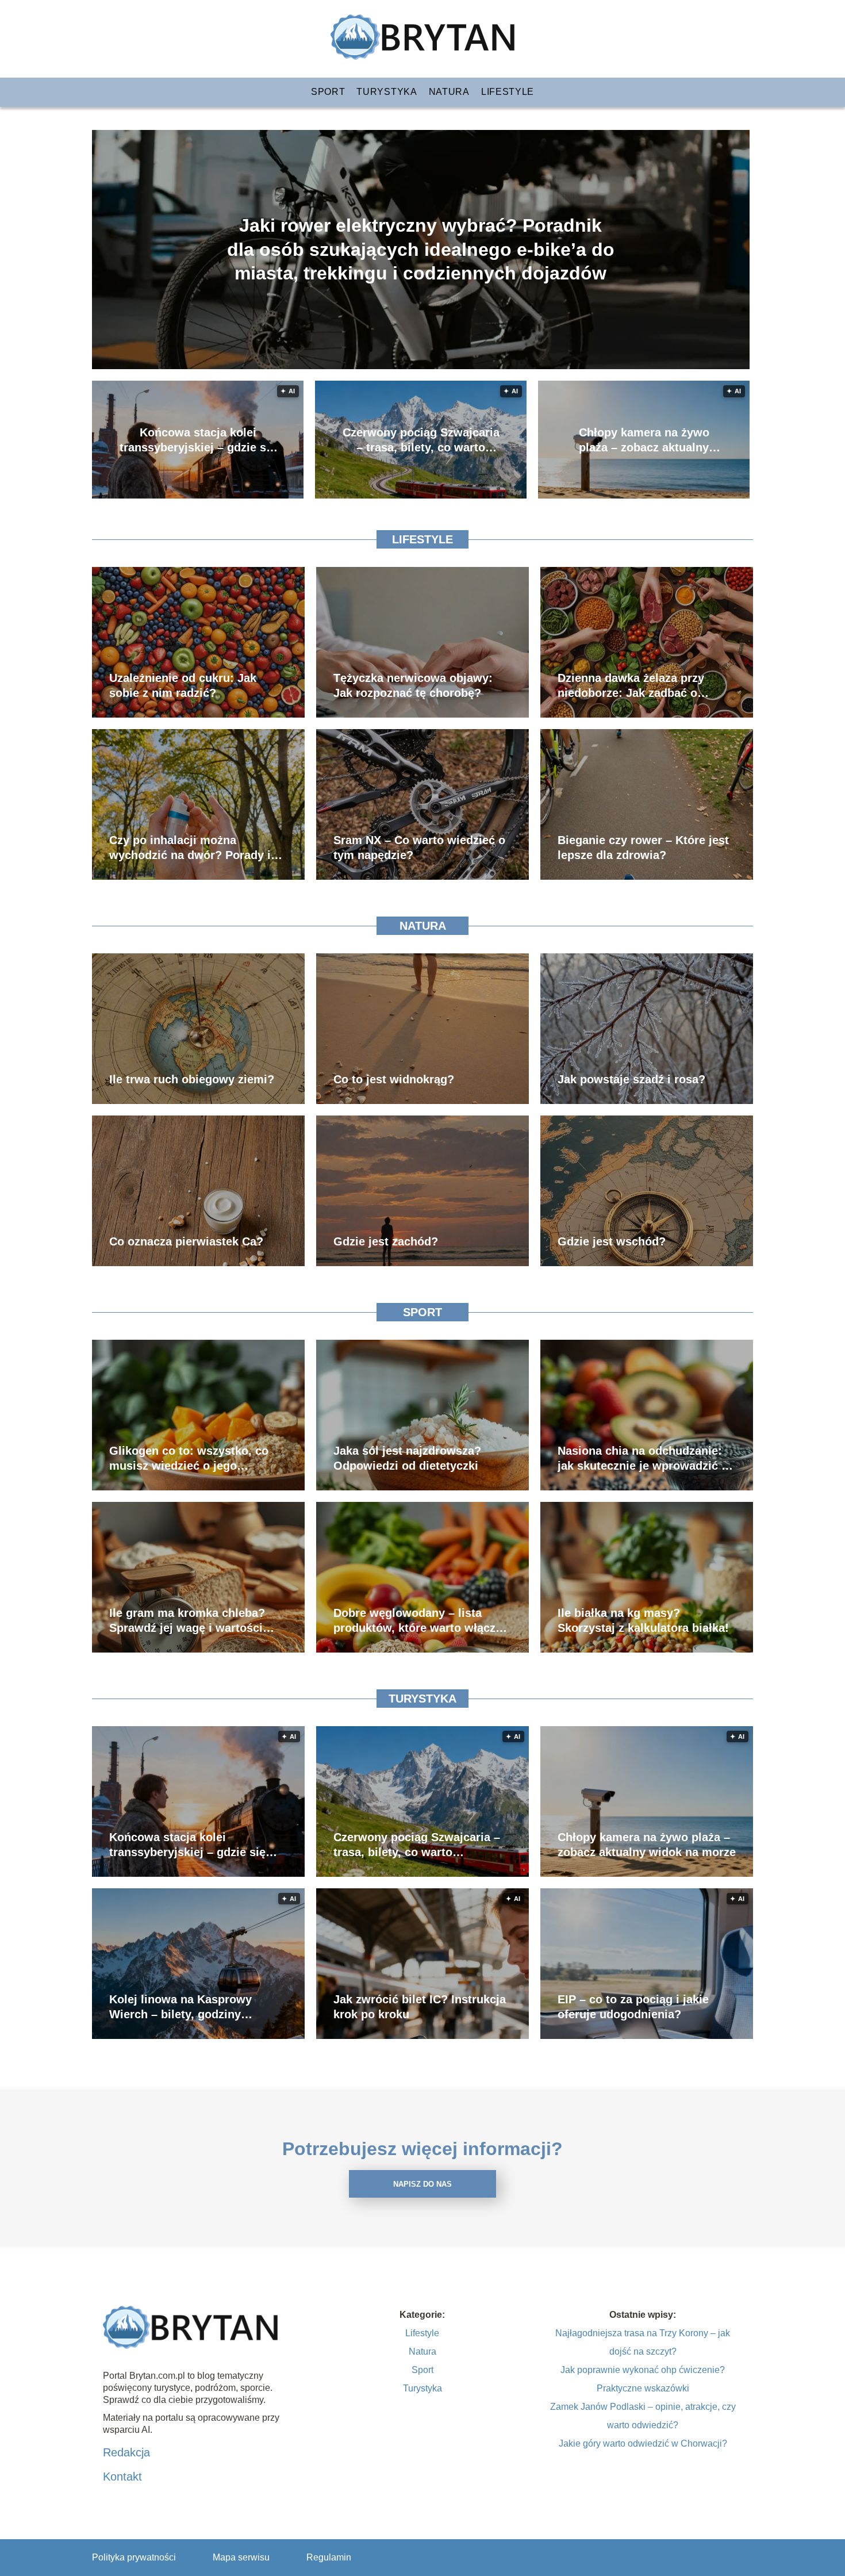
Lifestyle (508, 92)
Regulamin (329, 2557)
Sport (328, 92)
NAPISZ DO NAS (422, 2184)
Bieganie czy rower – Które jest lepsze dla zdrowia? (643, 848)
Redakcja (126, 2452)
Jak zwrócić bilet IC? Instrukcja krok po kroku (420, 2007)
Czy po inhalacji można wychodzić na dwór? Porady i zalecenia (190, 848)
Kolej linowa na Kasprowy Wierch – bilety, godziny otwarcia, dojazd (180, 2007)
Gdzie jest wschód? (612, 1241)
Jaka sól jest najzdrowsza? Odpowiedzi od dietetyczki (407, 1458)
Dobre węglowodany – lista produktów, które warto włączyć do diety (421, 1621)
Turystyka (387, 92)
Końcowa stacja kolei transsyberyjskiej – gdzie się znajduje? (198, 440)
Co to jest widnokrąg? (394, 1079)
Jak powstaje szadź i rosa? (631, 1079)
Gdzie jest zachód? (386, 1241)
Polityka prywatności (134, 2557)
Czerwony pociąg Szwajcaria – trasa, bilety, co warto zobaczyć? (421, 440)
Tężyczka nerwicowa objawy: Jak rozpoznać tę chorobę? (413, 685)
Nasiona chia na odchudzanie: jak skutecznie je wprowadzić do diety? (646, 1459)
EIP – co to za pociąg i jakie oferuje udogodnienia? (633, 2007)
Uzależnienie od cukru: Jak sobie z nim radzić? (183, 685)
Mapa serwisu (241, 2557)
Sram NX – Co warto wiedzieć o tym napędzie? (419, 848)
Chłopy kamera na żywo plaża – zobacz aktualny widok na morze (644, 440)
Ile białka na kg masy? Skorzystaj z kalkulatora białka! (643, 1620)
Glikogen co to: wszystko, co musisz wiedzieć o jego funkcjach (189, 1459)
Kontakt (122, 2477)
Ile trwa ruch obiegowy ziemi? (192, 1079)
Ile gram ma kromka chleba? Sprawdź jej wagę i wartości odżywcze (187, 1621)
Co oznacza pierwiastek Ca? (186, 1241)
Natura (449, 92)
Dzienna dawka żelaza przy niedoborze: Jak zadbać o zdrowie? (631, 686)
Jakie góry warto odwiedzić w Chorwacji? (643, 2443)
